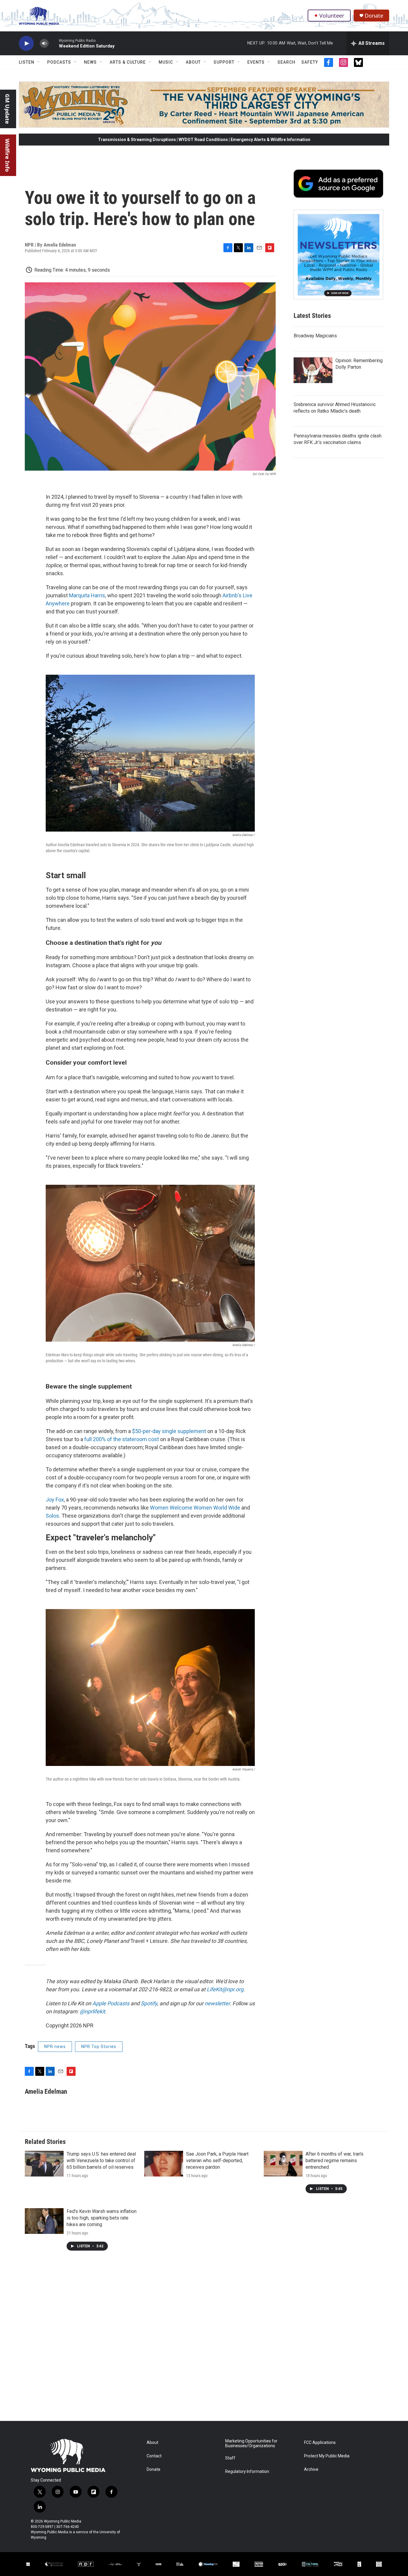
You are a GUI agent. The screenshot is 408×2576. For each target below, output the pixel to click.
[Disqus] (204, 2340)
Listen (27, 62)
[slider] (54, 43)
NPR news (55, 2047)
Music (166, 62)
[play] (26, 43)
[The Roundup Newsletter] (338, 255)
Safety (310, 62)
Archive (311, 2469)
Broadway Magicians (315, 336)
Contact (154, 2456)
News (90, 62)
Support (224, 62)
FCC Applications (320, 2443)
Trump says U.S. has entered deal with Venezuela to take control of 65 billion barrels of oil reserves (101, 2161)
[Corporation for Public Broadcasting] (28, 2564)
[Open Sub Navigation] (39, 62)
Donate (374, 16)
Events (256, 62)
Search (286, 62)
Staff (230, 2458)
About (193, 62)
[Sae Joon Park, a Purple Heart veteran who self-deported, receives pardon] (164, 2164)
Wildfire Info (7, 155)
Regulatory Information (247, 2472)
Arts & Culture (128, 62)
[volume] (44, 43)
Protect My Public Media (327, 2456)
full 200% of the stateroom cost (122, 1439)
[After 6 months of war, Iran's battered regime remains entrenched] (283, 2164)
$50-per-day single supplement (169, 1431)
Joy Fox (55, 1500)
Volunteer (332, 16)
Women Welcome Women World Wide (195, 1508)
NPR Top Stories (99, 2047)
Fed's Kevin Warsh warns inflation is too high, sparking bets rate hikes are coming (102, 2218)
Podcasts (59, 62)
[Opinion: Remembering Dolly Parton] (313, 370)
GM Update (7, 109)
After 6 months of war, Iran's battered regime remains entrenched (335, 2161)
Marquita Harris (87, 595)
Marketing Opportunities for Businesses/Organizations (251, 2443)
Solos (52, 1516)
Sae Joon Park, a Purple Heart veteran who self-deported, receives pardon (217, 2161)
